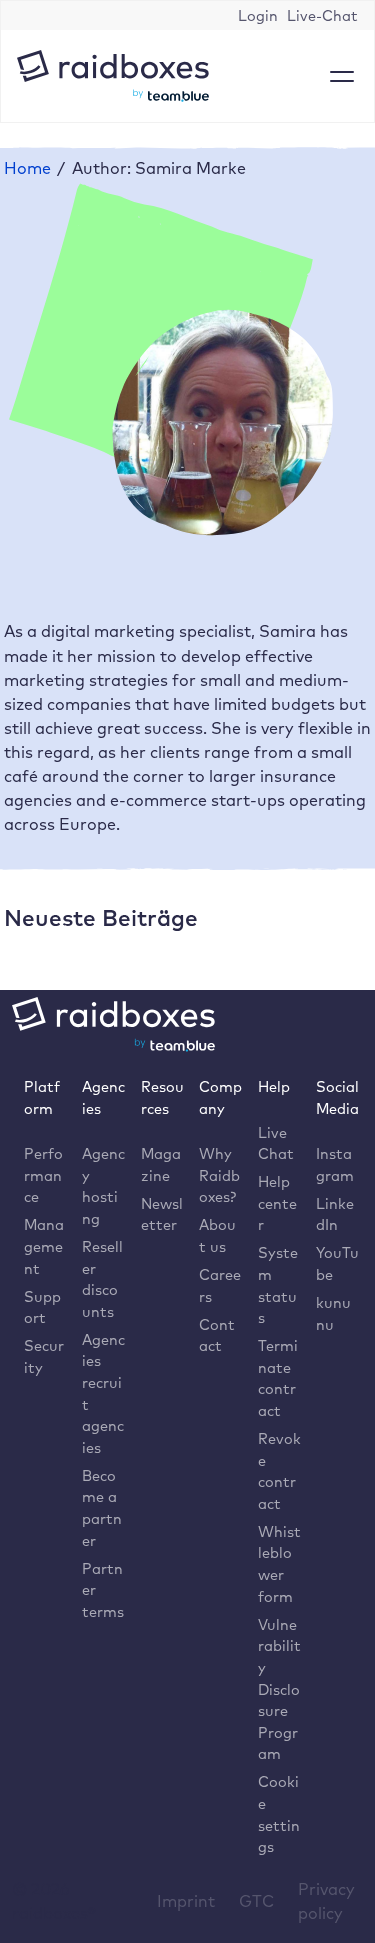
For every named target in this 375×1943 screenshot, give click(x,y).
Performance (43, 1175)
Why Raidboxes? (219, 1175)
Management (44, 1246)
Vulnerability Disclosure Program (279, 1689)
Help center (277, 1203)
